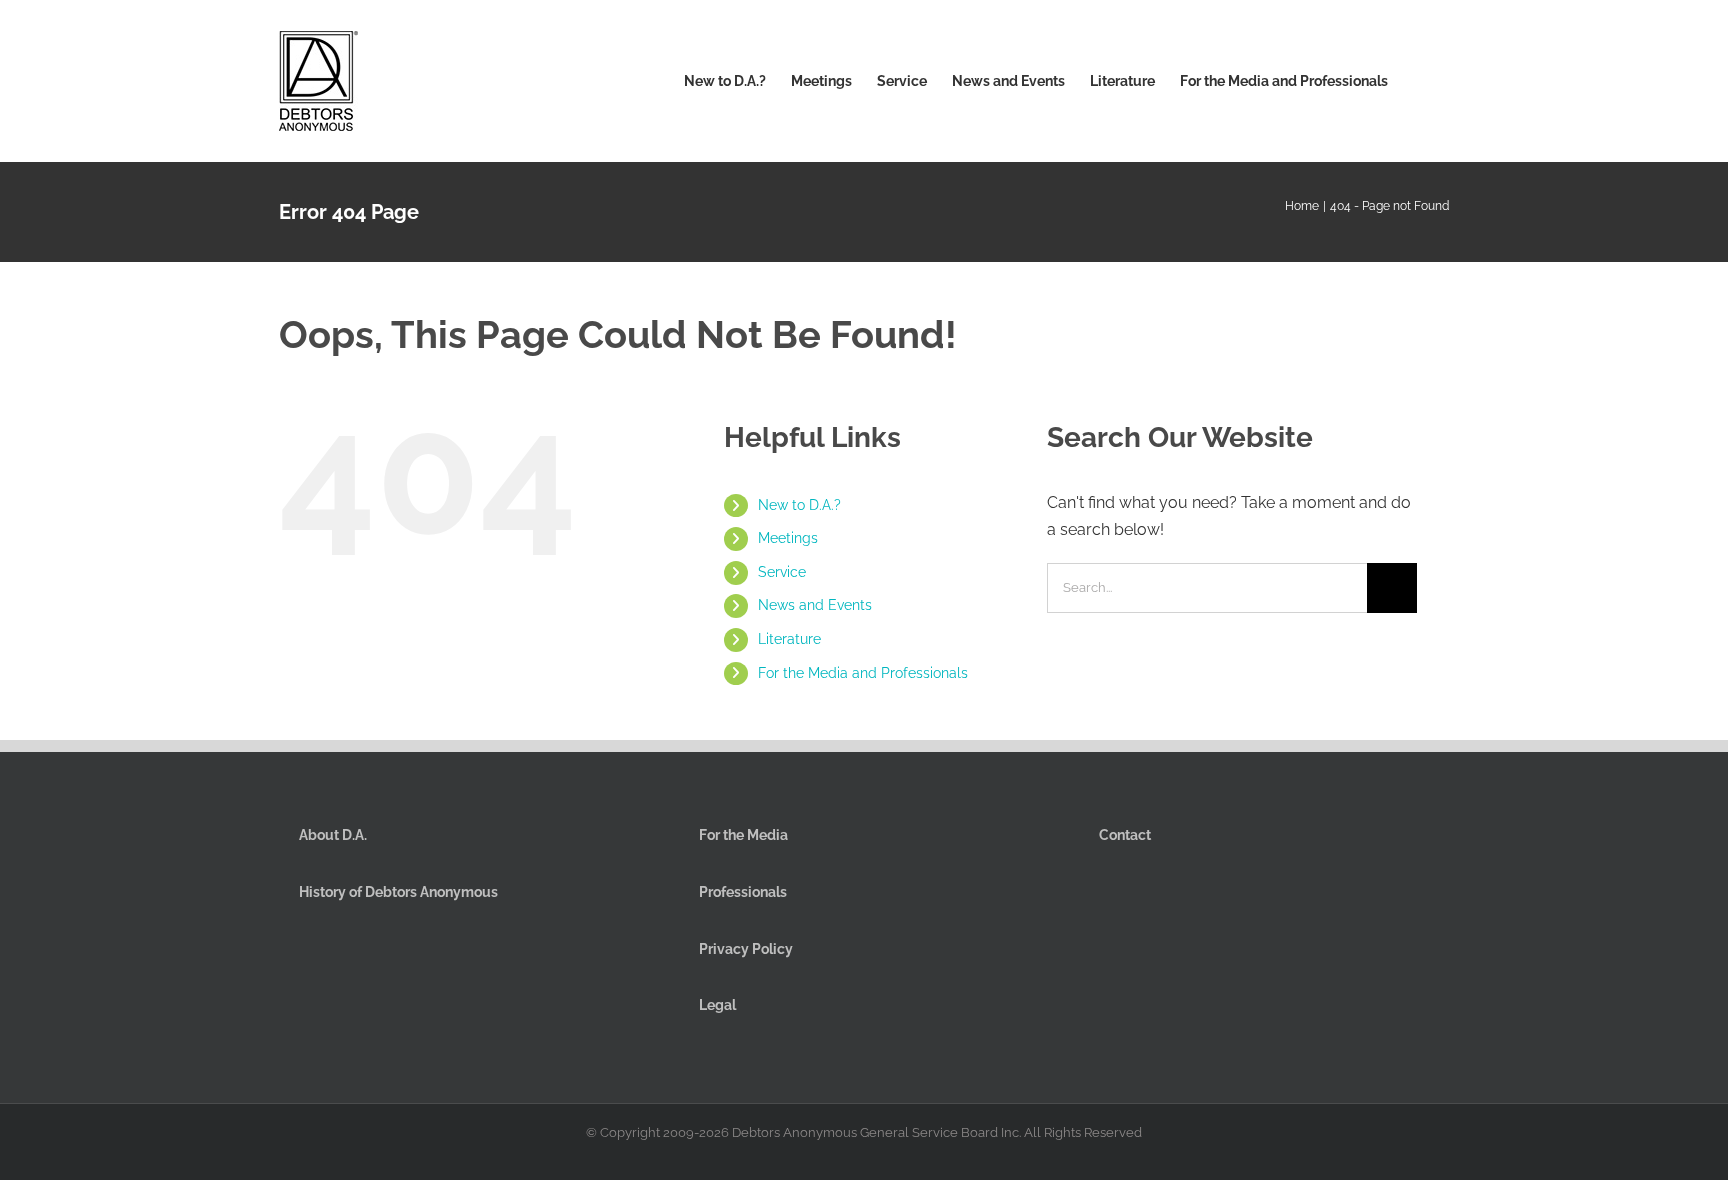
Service (782, 572)
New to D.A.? (799, 505)
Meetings (788, 538)
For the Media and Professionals (863, 673)
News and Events (815, 605)
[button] (1418, 81)
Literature (789, 639)
